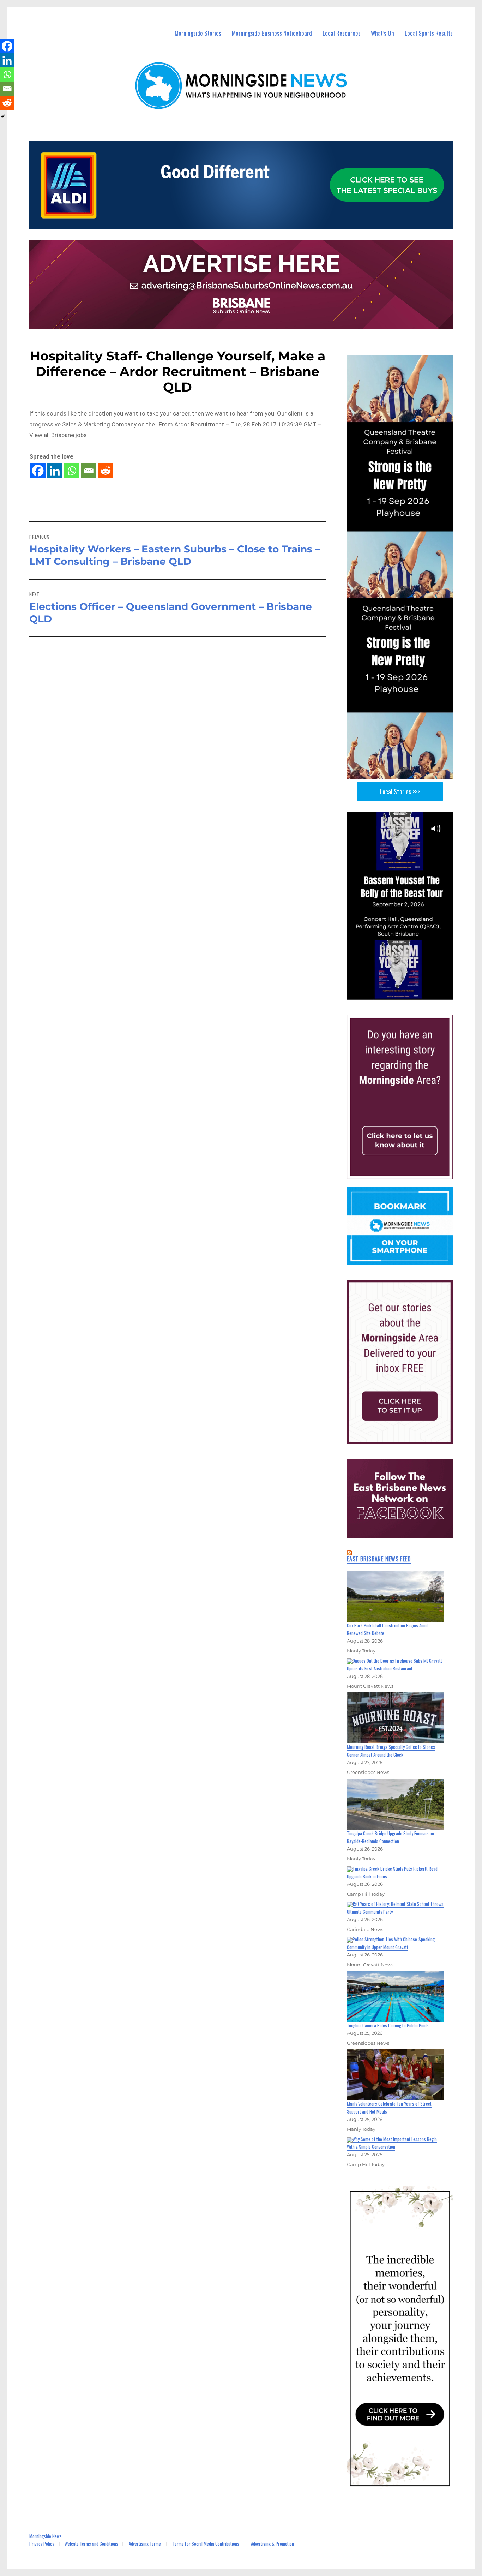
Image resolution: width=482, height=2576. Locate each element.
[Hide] (3, 116)
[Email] (89, 471)
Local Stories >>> (400, 791)
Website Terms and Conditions (91, 2544)
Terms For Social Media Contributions (206, 2544)
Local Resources (342, 33)
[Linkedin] (55, 471)
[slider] (407, 994)
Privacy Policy (42, 2544)
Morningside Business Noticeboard (272, 33)
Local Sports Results (429, 33)
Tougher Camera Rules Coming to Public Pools (388, 2025)
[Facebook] (38, 471)
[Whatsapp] (72, 471)
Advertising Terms (145, 2544)
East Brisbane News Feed (379, 1559)
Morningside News (46, 2536)
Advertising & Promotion (272, 2544)
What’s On (382, 33)
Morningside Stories (198, 33)
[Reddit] (106, 471)
